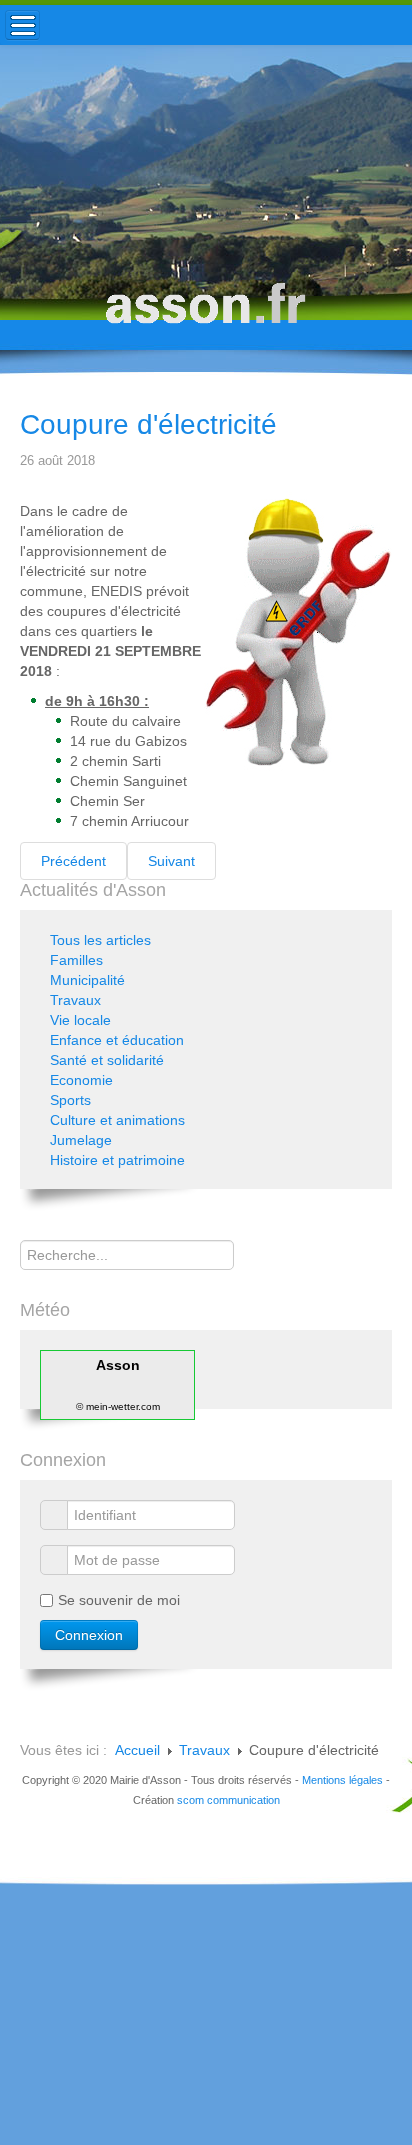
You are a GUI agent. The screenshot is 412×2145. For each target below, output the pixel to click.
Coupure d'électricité (148, 424)
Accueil (137, 1750)
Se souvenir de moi (119, 1600)
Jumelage (81, 1140)
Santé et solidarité (107, 1060)
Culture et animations (117, 1120)
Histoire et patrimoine (117, 1160)
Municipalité (87, 980)
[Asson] (206, 312)
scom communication (228, 1800)
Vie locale (80, 1020)
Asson (118, 1365)
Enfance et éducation (117, 1040)
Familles (76, 960)
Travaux (75, 1000)
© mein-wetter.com (118, 1406)
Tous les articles (100, 940)
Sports (70, 1100)
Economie (81, 1080)
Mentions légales (342, 1780)
